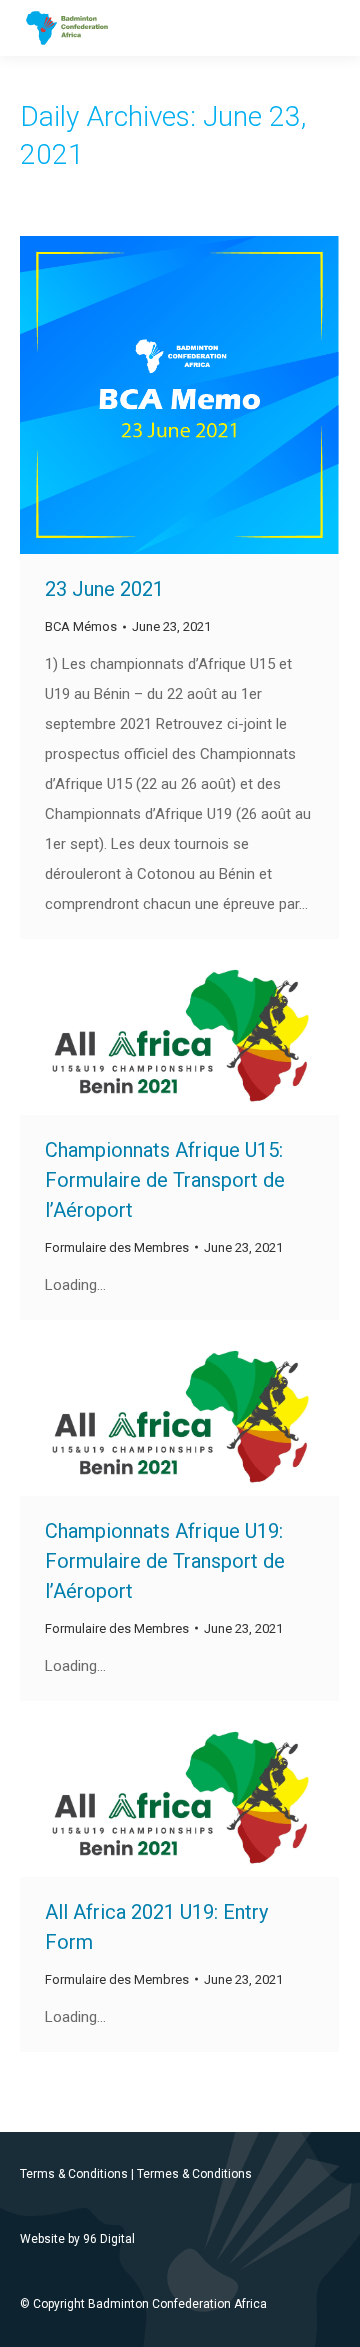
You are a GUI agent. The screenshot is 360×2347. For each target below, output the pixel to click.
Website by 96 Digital (77, 2239)
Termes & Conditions (194, 2174)
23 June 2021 (104, 589)
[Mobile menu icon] (328, 28)
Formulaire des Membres (117, 1247)
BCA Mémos (81, 626)
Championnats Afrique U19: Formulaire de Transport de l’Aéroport (165, 1561)
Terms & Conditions (74, 2174)
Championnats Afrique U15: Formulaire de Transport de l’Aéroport (165, 1180)
